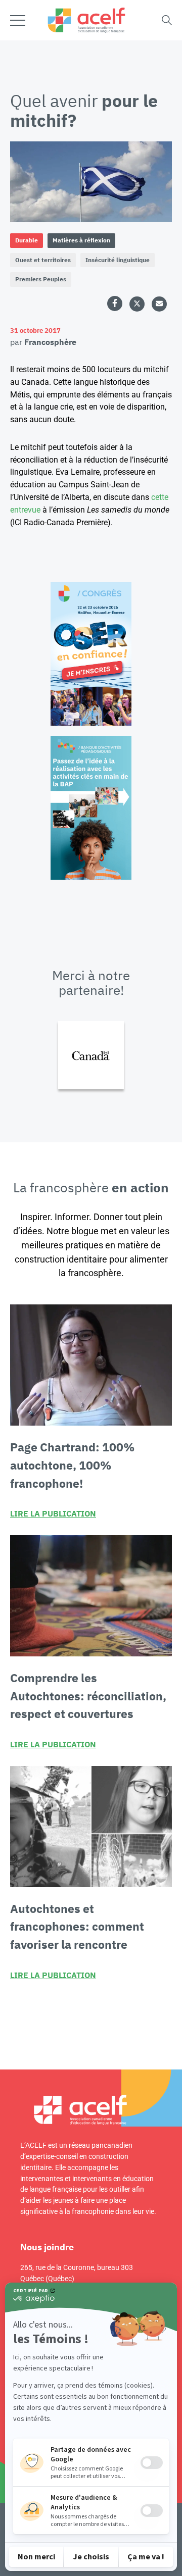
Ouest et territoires (43, 260)
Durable (27, 240)
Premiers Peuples (41, 279)
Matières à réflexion (81, 240)
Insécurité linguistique (118, 260)
